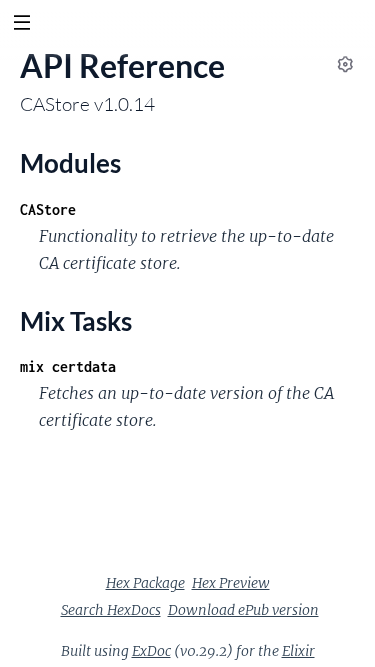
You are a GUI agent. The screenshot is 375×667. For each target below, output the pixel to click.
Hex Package (145, 583)
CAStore (48, 209)
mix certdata (68, 366)
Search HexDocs (111, 610)
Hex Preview (231, 583)
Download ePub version (243, 610)
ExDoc (151, 651)
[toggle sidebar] (21, 25)
